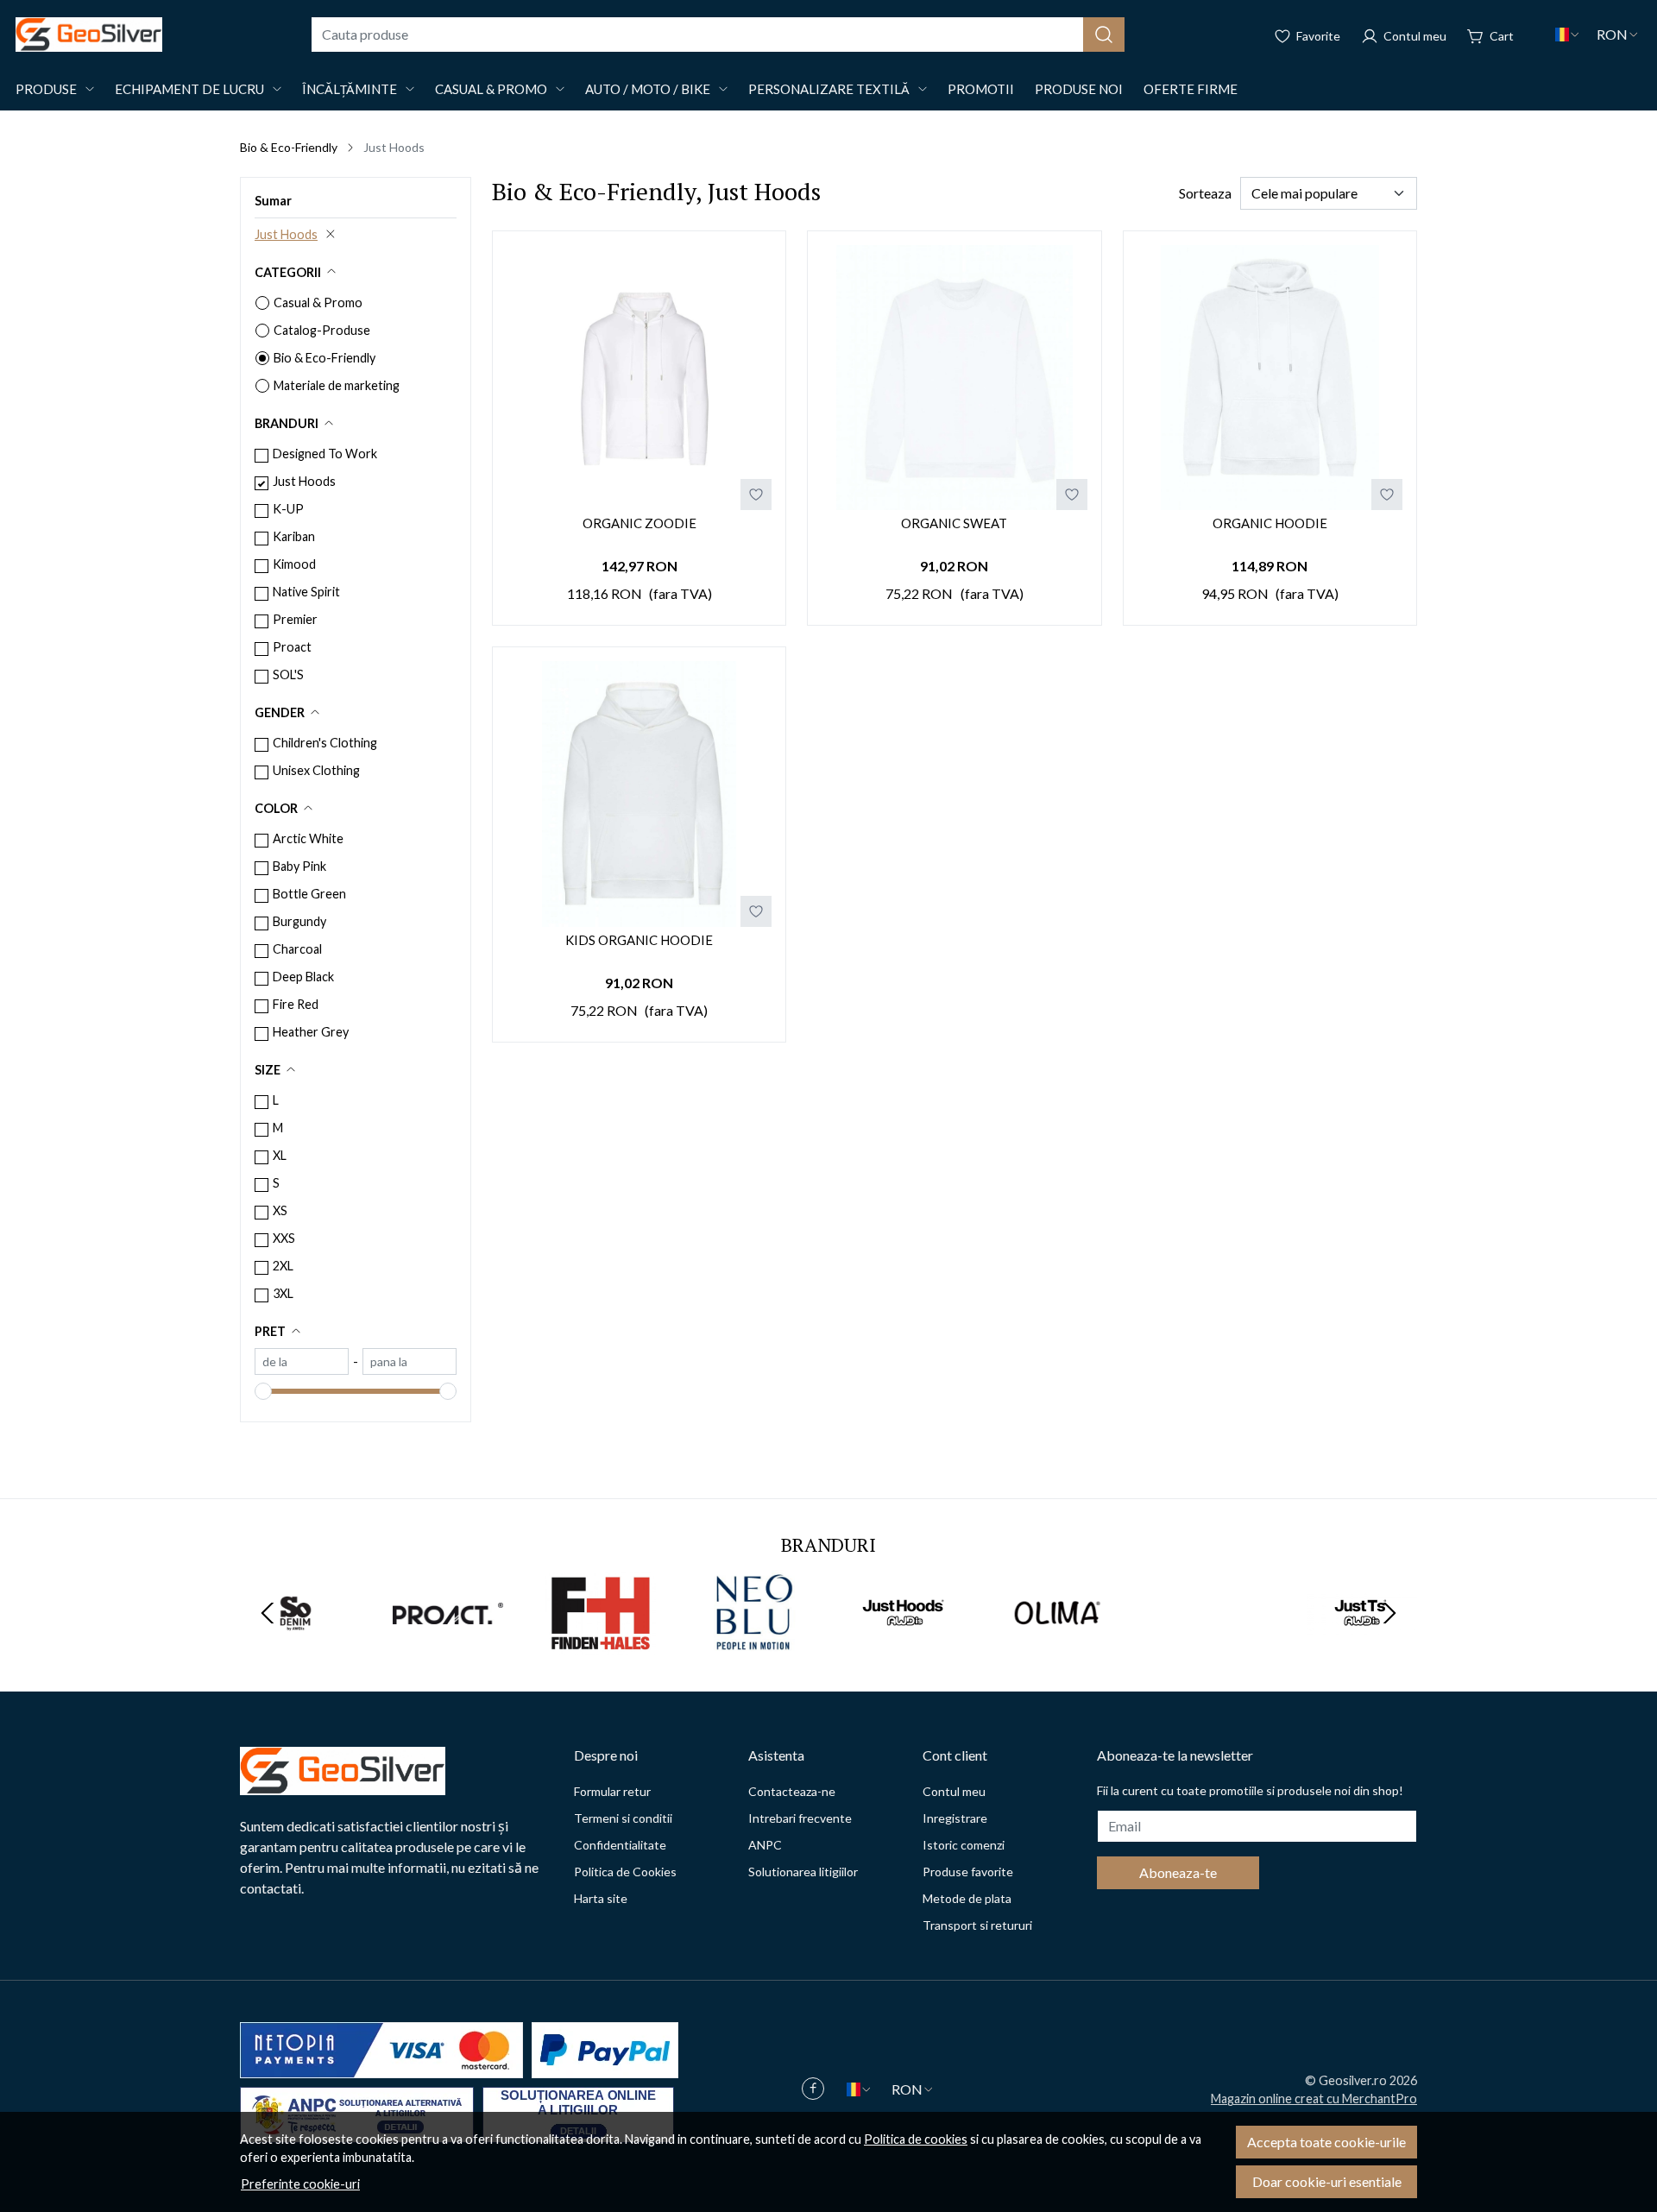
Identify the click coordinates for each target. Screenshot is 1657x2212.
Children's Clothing (325, 743)
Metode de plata (967, 1898)
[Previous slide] (268, 1613)
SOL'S (288, 674)
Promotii (981, 89)
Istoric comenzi (964, 1845)
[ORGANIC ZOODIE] (639, 378)
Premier (295, 619)
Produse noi (1079, 89)
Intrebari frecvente (800, 1818)
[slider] (263, 1391)
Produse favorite (968, 1872)
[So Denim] (296, 1645)
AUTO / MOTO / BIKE (648, 89)
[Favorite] (1307, 35)
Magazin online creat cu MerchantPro (1314, 2099)
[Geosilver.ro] (89, 35)
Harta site (601, 1898)
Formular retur (612, 1791)
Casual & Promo (491, 89)
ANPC (765, 1845)
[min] (302, 1361)
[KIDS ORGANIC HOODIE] (639, 794)
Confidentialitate (620, 1845)
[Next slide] (1389, 1613)
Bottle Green (309, 894)
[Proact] (448, 1645)
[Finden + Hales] (600, 1645)
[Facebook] (817, 2090)
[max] (410, 1361)
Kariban (294, 536)
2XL (283, 1266)
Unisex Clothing (316, 770)
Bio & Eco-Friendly (289, 147)
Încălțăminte (350, 89)
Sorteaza (1205, 193)
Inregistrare (955, 1818)
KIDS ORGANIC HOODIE (639, 940)
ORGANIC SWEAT (954, 523)
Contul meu (954, 1791)
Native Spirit (306, 592)
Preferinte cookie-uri (300, 2184)
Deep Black (303, 977)
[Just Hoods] (905, 1645)
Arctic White (308, 838)
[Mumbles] (1210, 1645)
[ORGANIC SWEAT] (954, 378)
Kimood (294, 564)
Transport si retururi (977, 1925)
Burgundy (299, 921)
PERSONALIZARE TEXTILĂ (829, 89)
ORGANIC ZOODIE (639, 523)
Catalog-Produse (322, 330)
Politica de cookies (916, 2139)
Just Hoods (286, 234)
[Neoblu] (753, 1645)
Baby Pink (299, 866)
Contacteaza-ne (792, 1791)
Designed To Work (325, 454)
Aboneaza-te (1178, 1872)
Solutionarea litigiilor (803, 1872)
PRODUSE (46, 89)
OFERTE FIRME (1191, 89)
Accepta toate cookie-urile (1326, 2142)
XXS (284, 1238)
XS (280, 1210)
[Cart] (1490, 35)
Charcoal (297, 949)
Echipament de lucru (189, 89)
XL (280, 1155)
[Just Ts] (1362, 1645)
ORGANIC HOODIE (1270, 523)
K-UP (288, 509)
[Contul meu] (1404, 35)
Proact (292, 647)
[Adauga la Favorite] (756, 495)
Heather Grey (311, 1032)
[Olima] (1058, 1645)
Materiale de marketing (337, 385)
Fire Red (296, 1004)
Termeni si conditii (623, 1818)
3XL (283, 1293)
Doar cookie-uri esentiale (1327, 2181)
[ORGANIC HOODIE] (1270, 378)
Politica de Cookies (625, 1872)
